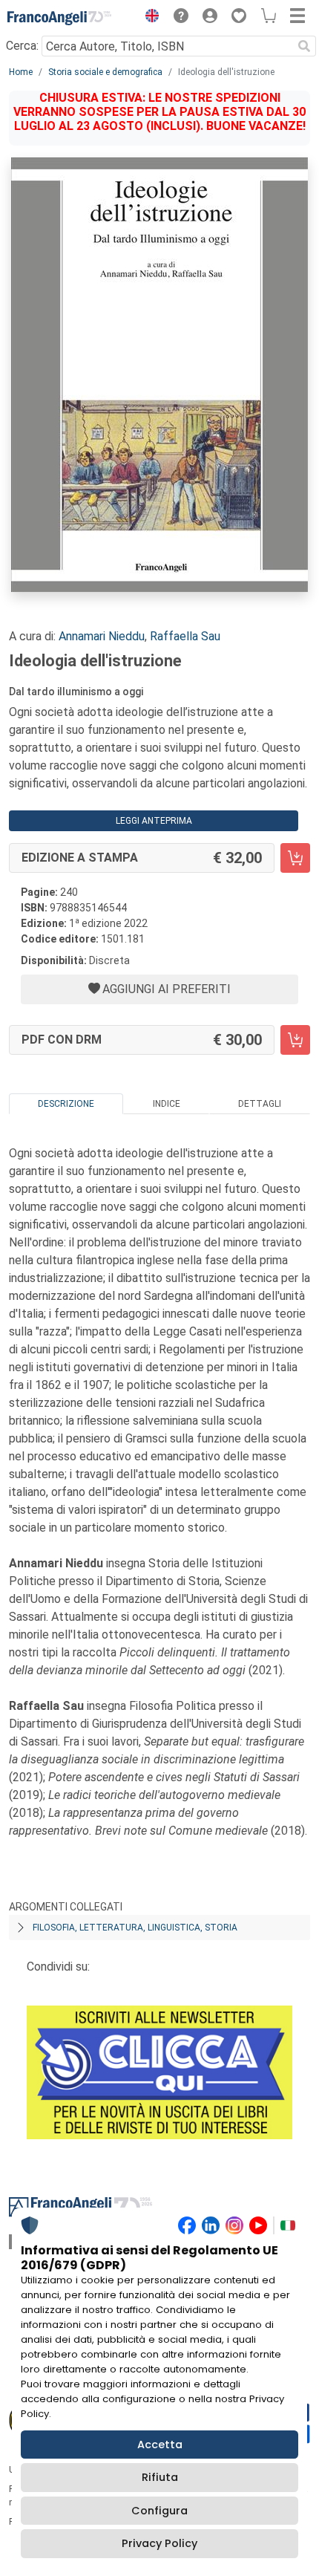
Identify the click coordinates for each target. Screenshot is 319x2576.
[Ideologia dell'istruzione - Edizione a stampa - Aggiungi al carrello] (295, 858)
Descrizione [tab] (66, 1104)
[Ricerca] (304, 46)
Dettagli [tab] (260, 1104)
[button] (148, 18)
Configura (159, 2511)
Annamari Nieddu (102, 636)
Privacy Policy (159, 2543)
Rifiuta (160, 2477)
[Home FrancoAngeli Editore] (59, 18)
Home (21, 72)
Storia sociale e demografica (105, 72)
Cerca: (22, 46)
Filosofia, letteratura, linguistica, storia (135, 1928)
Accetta (160, 2445)
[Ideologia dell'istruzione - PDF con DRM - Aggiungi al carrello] (295, 1040)
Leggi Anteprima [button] (154, 821)
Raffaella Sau (185, 636)
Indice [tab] (167, 1104)
